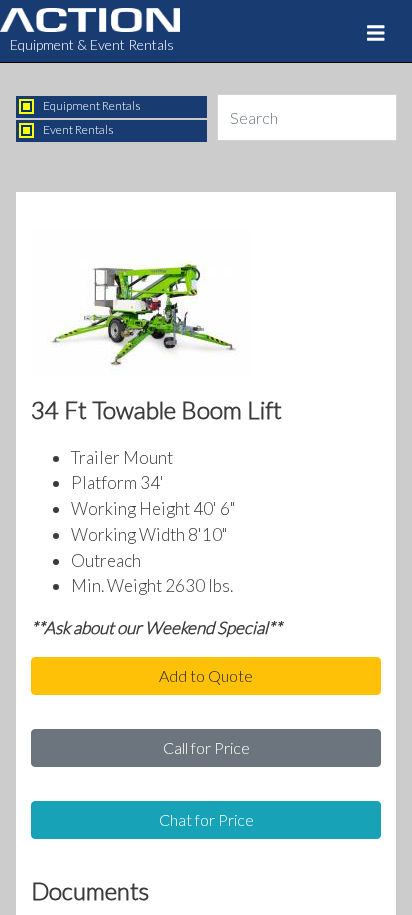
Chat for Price (206, 819)
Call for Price (206, 747)
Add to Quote (206, 675)
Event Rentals (78, 129)
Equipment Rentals (92, 105)
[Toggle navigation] (376, 33)
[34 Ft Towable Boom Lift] (141, 307)
